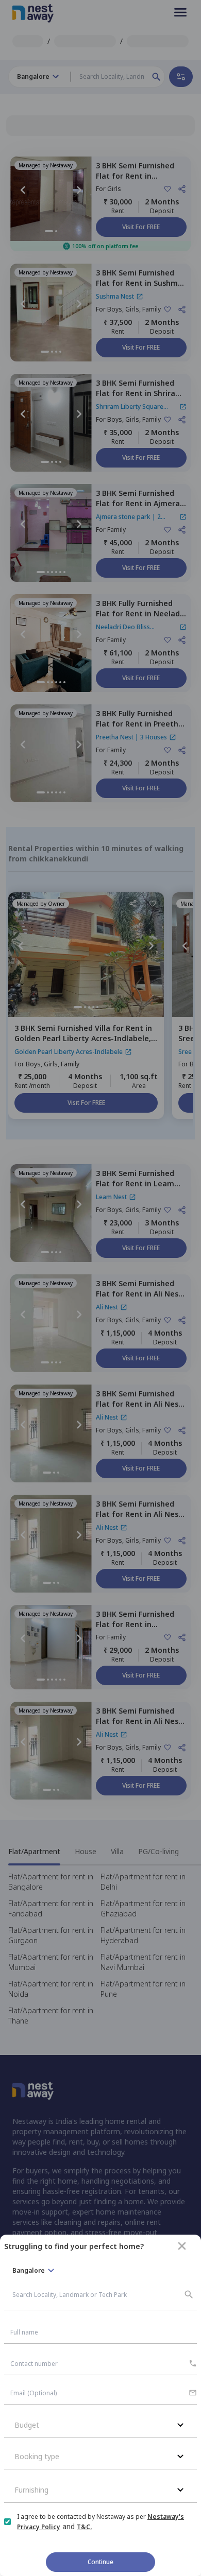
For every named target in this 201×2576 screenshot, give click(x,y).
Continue (100, 2562)
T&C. (84, 2527)
